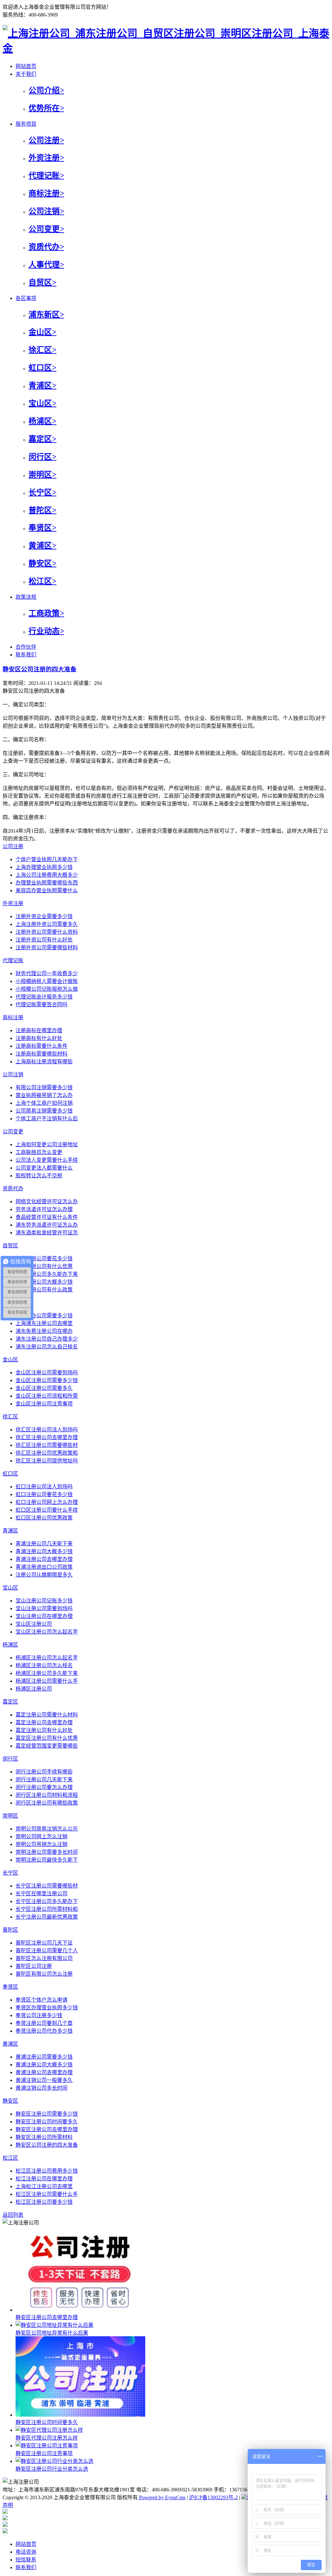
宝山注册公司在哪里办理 (44, 1616)
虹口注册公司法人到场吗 (44, 1487)
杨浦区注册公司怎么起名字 (47, 1658)
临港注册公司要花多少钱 (44, 1259)
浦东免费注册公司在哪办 (44, 1331)
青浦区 (10, 1531)
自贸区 (10, 1246)
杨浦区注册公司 (34, 1689)
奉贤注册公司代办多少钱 (44, 2031)
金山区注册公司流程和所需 (47, 1396)
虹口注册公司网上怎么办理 (47, 1502)
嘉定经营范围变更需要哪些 (47, 1746)
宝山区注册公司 (34, 1624)
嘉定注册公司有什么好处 (44, 1730)
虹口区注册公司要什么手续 (47, 1510)
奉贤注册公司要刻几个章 (44, 2023)
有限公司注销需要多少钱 (44, 1087)
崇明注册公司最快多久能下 (47, 1860)
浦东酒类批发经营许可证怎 (47, 1233)
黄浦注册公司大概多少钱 (44, 2065)
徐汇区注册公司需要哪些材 (47, 1445)
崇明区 (10, 1816)
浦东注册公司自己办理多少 (47, 1339)
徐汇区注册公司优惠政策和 (47, 1453)
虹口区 (10, 1474)
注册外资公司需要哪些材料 (47, 947)
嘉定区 (10, 1702)
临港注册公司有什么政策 (44, 1290)
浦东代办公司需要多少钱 (44, 1316)
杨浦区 (10, 1645)
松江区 (10, 2158)
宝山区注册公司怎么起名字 (47, 1632)
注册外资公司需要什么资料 (47, 932)
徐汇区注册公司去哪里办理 (47, 1437)
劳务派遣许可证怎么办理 (44, 1209)
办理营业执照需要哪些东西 (47, 883)
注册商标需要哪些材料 (41, 1054)
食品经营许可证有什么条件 (47, 1217)
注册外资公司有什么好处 (44, 940)
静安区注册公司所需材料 (44, 2137)
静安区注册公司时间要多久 (47, 2122)
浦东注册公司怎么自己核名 (47, 1347)
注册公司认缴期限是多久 (44, 1575)
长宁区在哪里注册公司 (41, 1894)
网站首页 (26, 2544)
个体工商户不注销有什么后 (47, 1119)
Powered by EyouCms (162, 2497)
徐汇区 (10, 1417)
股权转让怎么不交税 (39, 1176)
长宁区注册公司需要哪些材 (47, 1886)
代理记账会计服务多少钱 (44, 997)
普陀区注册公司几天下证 (44, 1943)
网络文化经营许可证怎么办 (47, 1201)
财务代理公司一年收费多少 (47, 973)
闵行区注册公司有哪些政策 (47, 1803)
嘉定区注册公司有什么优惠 (47, 1738)
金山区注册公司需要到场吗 (47, 1373)
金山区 (10, 1360)
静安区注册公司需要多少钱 (47, 2114)
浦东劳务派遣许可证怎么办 (47, 1225)
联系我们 (26, 2567)
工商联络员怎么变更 (39, 1152)
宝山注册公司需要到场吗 (44, 1608)
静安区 (10, 2101)
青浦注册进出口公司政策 (44, 1567)
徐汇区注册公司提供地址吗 (47, 1461)
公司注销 (13, 1074)
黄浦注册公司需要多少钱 (44, 2057)
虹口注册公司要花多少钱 (44, 1494)
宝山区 (10, 1588)
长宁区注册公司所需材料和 (47, 1909)
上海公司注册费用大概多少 (47, 875)
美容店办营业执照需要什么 (47, 890)
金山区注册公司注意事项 (44, 1404)
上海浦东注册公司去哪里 (44, 1323)
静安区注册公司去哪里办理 (47, 2129)
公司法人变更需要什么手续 (47, 1160)
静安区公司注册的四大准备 (40, 669)
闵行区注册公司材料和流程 (47, 1795)
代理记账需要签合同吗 (41, 1005)
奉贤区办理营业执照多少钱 (47, 2008)
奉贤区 (10, 1987)
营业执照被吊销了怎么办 (44, 1095)
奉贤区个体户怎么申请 (41, 2000)
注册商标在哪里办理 (39, 1030)
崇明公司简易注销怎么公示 (47, 1829)
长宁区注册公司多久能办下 (47, 1901)
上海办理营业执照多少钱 (44, 867)
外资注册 (13, 903)
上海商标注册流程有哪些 (44, 1062)
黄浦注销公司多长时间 (41, 2088)
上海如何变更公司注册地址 (47, 1144)
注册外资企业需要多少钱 (44, 916)
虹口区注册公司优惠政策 (44, 1518)
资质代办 (13, 1189)
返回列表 (13, 2215)
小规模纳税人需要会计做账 (47, 981)
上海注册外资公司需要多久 (47, 924)
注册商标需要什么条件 (41, 1046)
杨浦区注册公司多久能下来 (47, 1673)
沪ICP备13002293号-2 (213, 2497)
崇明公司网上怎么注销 (41, 1837)
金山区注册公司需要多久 (44, 1388)
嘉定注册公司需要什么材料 (47, 1715)
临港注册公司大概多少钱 (44, 1282)
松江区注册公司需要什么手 (47, 2194)
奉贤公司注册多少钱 (39, 2015)
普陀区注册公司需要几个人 (47, 1951)
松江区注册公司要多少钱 (44, 2202)
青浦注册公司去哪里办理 (44, 1559)
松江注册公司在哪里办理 (44, 2179)
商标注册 (13, 1017)
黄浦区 (10, 2044)
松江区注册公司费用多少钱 (47, 2171)
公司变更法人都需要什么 (44, 1168)
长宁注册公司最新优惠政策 (47, 1917)
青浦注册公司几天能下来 (44, 1544)
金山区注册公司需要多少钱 (47, 1380)
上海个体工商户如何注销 (44, 1103)
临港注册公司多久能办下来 (47, 1274)
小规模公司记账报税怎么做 (47, 989)
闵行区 (10, 1759)
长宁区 (10, 1873)
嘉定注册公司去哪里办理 (44, 1722)
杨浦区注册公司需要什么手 (47, 1681)
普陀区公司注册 (34, 1966)
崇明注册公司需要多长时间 (47, 1852)
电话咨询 (26, 2552)
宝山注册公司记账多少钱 (44, 1601)
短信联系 (26, 2560)
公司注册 (13, 846)
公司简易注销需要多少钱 (44, 1111)
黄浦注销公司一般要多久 (44, 2080)
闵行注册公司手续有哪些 (44, 1772)
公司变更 (13, 1132)
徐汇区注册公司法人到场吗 (47, 1430)
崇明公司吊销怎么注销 (41, 1844)
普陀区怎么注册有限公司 (44, 1958)
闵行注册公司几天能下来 (44, 1779)
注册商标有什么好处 (39, 1038)
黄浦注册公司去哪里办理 (44, 2072)
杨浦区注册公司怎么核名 (44, 1665)
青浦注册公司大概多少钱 (44, 1551)
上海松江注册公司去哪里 (44, 2186)
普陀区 (10, 1930)
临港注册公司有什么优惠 (44, 1266)
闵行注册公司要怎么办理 (44, 1787)
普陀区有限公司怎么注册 (44, 1974)
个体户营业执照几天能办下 (47, 859)
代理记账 (13, 960)
